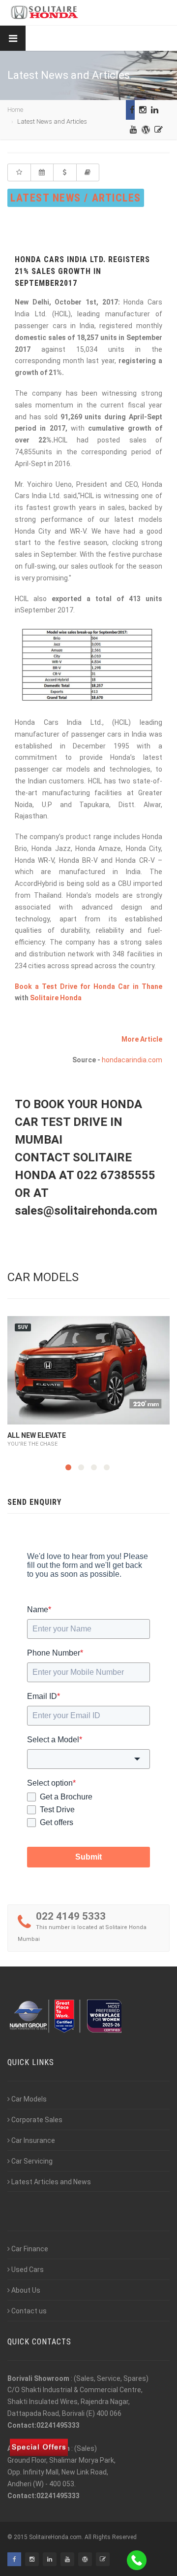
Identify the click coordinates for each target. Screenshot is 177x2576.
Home (15, 110)
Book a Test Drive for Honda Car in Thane (88, 986)
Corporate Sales (37, 2120)
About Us (26, 2290)
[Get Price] (19, 172)
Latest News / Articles (76, 198)
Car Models (29, 2099)
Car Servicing (32, 2161)
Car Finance (30, 2249)
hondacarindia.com (132, 1060)
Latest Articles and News (51, 2182)
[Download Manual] (88, 172)
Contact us (29, 2311)
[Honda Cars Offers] (65, 172)
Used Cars (28, 2270)
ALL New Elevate (37, 1435)
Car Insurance (33, 2140)
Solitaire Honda (56, 998)
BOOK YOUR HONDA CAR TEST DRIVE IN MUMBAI (78, 1122)
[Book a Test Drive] (42, 172)
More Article (142, 1039)
